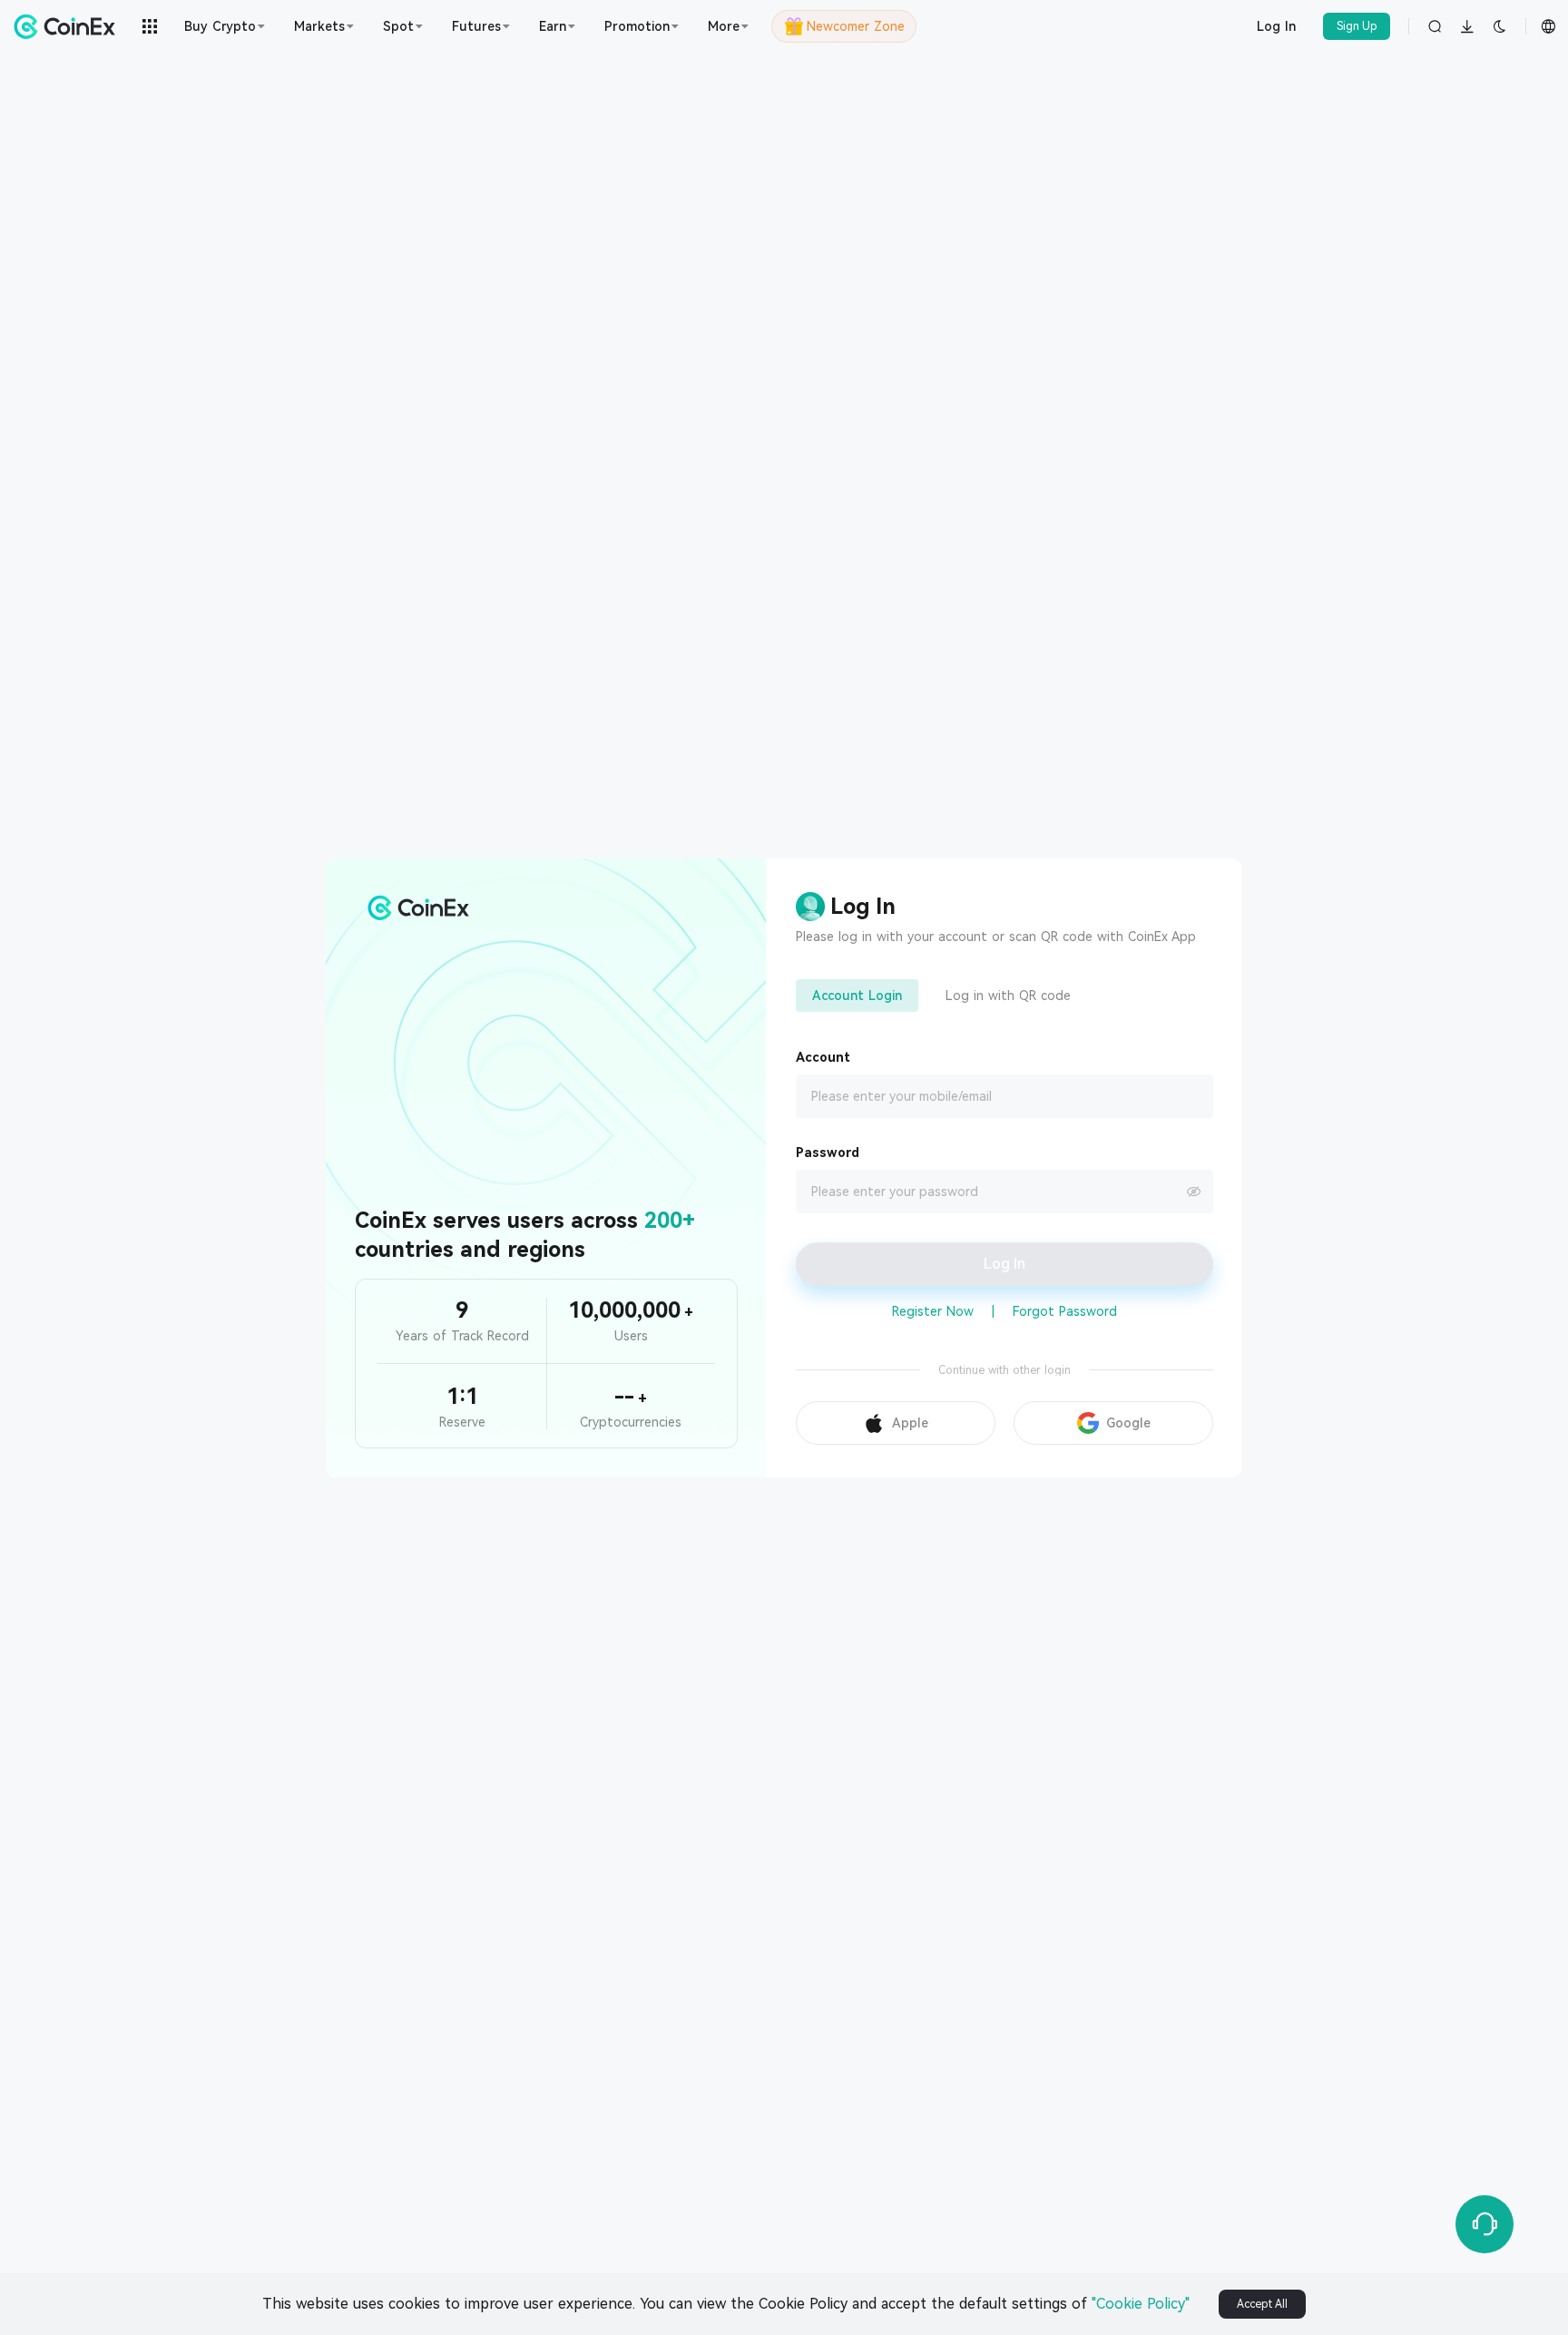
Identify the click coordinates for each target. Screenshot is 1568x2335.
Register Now (933, 1311)
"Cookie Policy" (1141, 2304)
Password (828, 1153)
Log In (1276, 26)
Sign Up (1357, 26)
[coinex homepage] (69, 26)
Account (823, 1057)
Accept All (1262, 2304)
